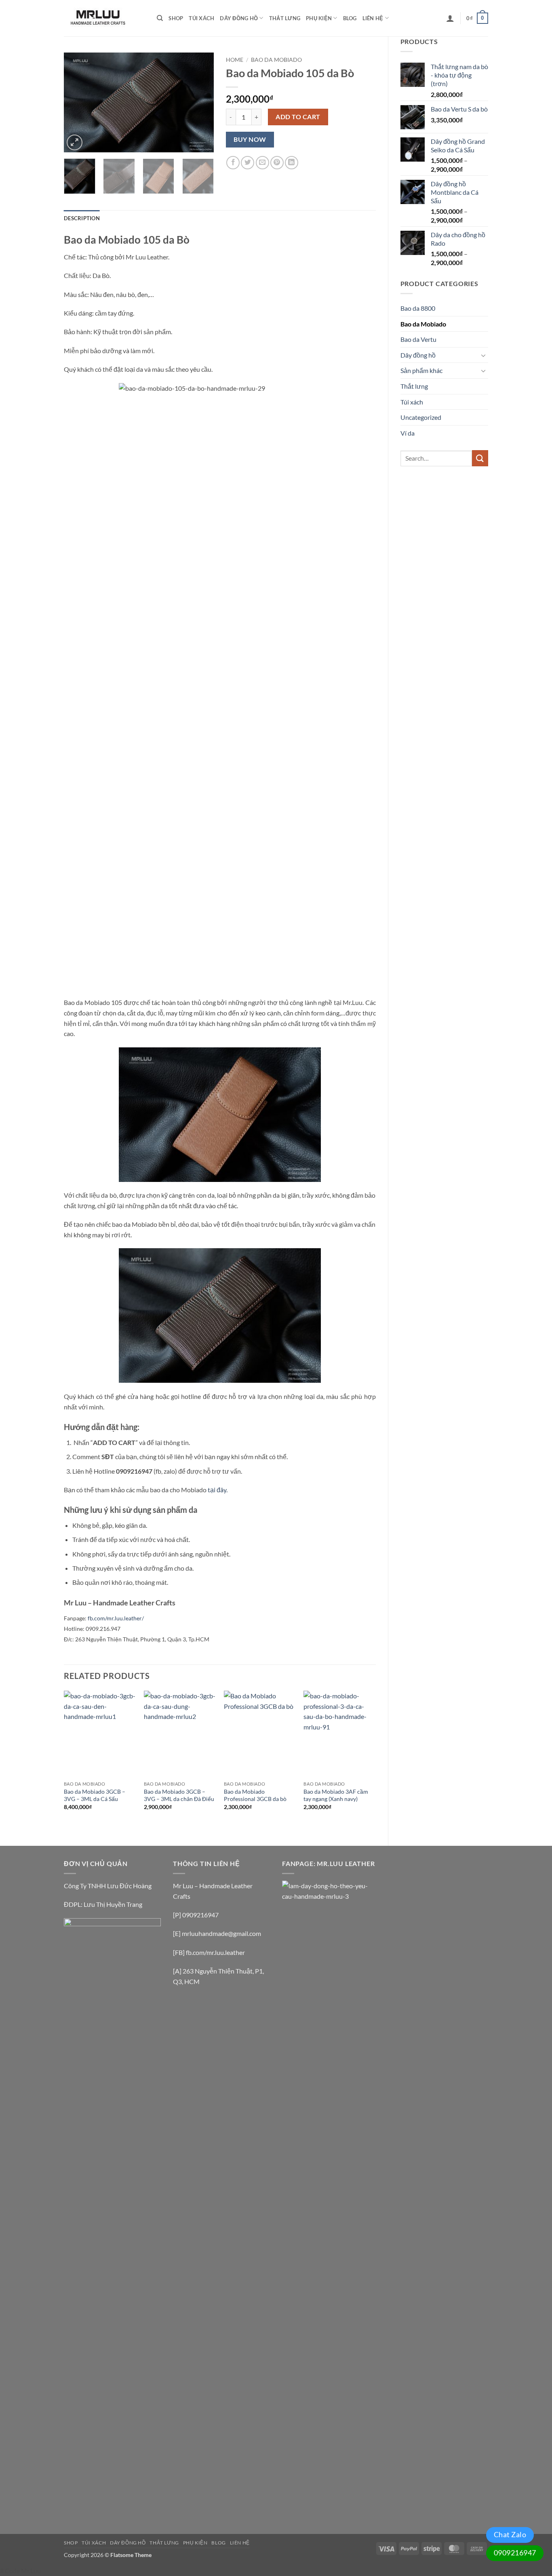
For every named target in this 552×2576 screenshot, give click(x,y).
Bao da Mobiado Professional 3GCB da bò (255, 1795)
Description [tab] (82, 218)
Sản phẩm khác (421, 370)
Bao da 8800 (418, 308)
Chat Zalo (510, 2534)
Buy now (250, 139)
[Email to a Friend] (262, 163)
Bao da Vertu (418, 339)
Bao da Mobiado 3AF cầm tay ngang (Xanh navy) (336, 1795)
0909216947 (515, 2553)
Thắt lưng (285, 18)
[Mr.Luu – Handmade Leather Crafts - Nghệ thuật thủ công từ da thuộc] (104, 18)
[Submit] (480, 458)
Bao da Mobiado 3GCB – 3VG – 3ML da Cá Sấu (95, 1795)
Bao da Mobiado (423, 324)
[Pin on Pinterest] (277, 163)
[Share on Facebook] (233, 163)
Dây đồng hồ (239, 18)
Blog (350, 18)
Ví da (408, 433)
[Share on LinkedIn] (292, 163)
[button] (450, 18)
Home (235, 60)
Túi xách (201, 18)
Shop (176, 18)
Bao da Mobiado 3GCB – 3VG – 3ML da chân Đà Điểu (179, 1795)
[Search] (160, 18)
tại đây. (217, 1490)
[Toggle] (483, 355)
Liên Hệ (373, 18)
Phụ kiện (319, 18)
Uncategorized (421, 417)
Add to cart (298, 117)
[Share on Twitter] (248, 163)
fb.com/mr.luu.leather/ (116, 1618)
